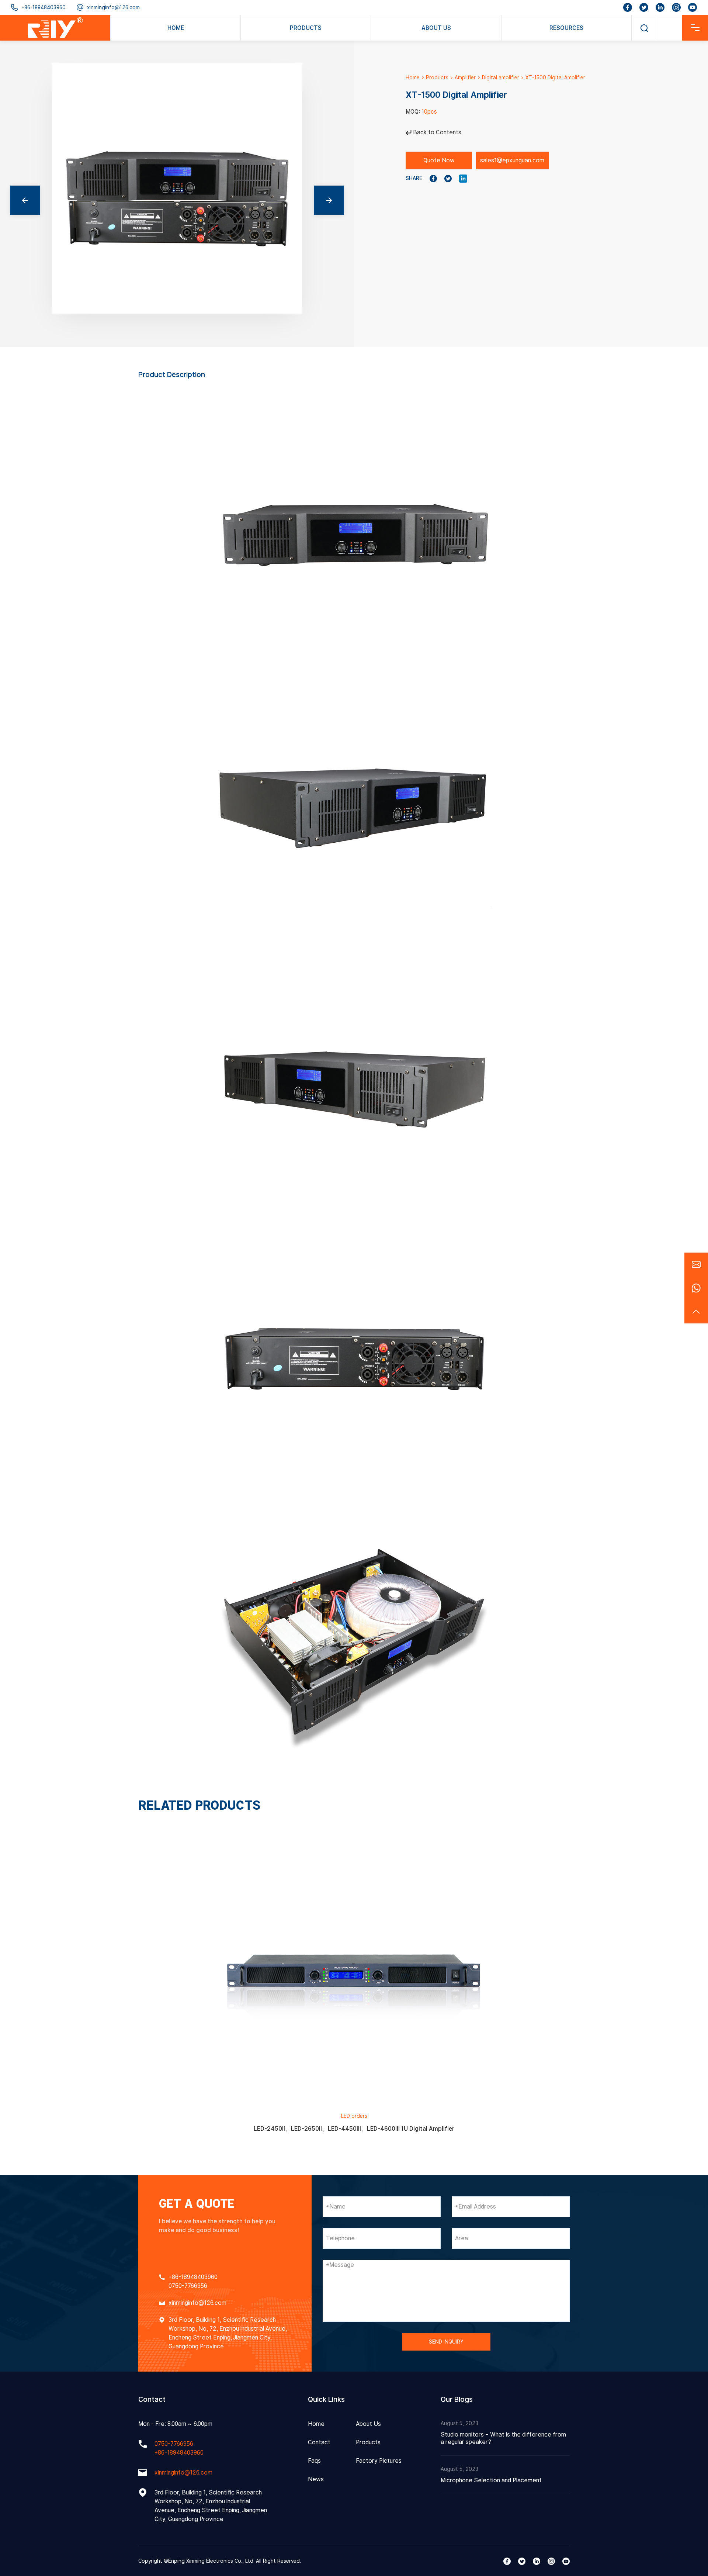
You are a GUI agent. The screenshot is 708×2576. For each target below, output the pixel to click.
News (316, 2479)
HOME (176, 28)
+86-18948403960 (44, 7)
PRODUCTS (306, 28)
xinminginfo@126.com (113, 7)
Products (437, 77)
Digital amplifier (501, 77)
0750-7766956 (188, 2286)
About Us (368, 2424)
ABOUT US (436, 28)
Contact (319, 2442)
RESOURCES (566, 28)
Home (413, 77)
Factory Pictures (379, 2461)
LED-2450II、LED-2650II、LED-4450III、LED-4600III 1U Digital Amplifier (354, 2129)
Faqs (314, 2461)
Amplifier (465, 77)
